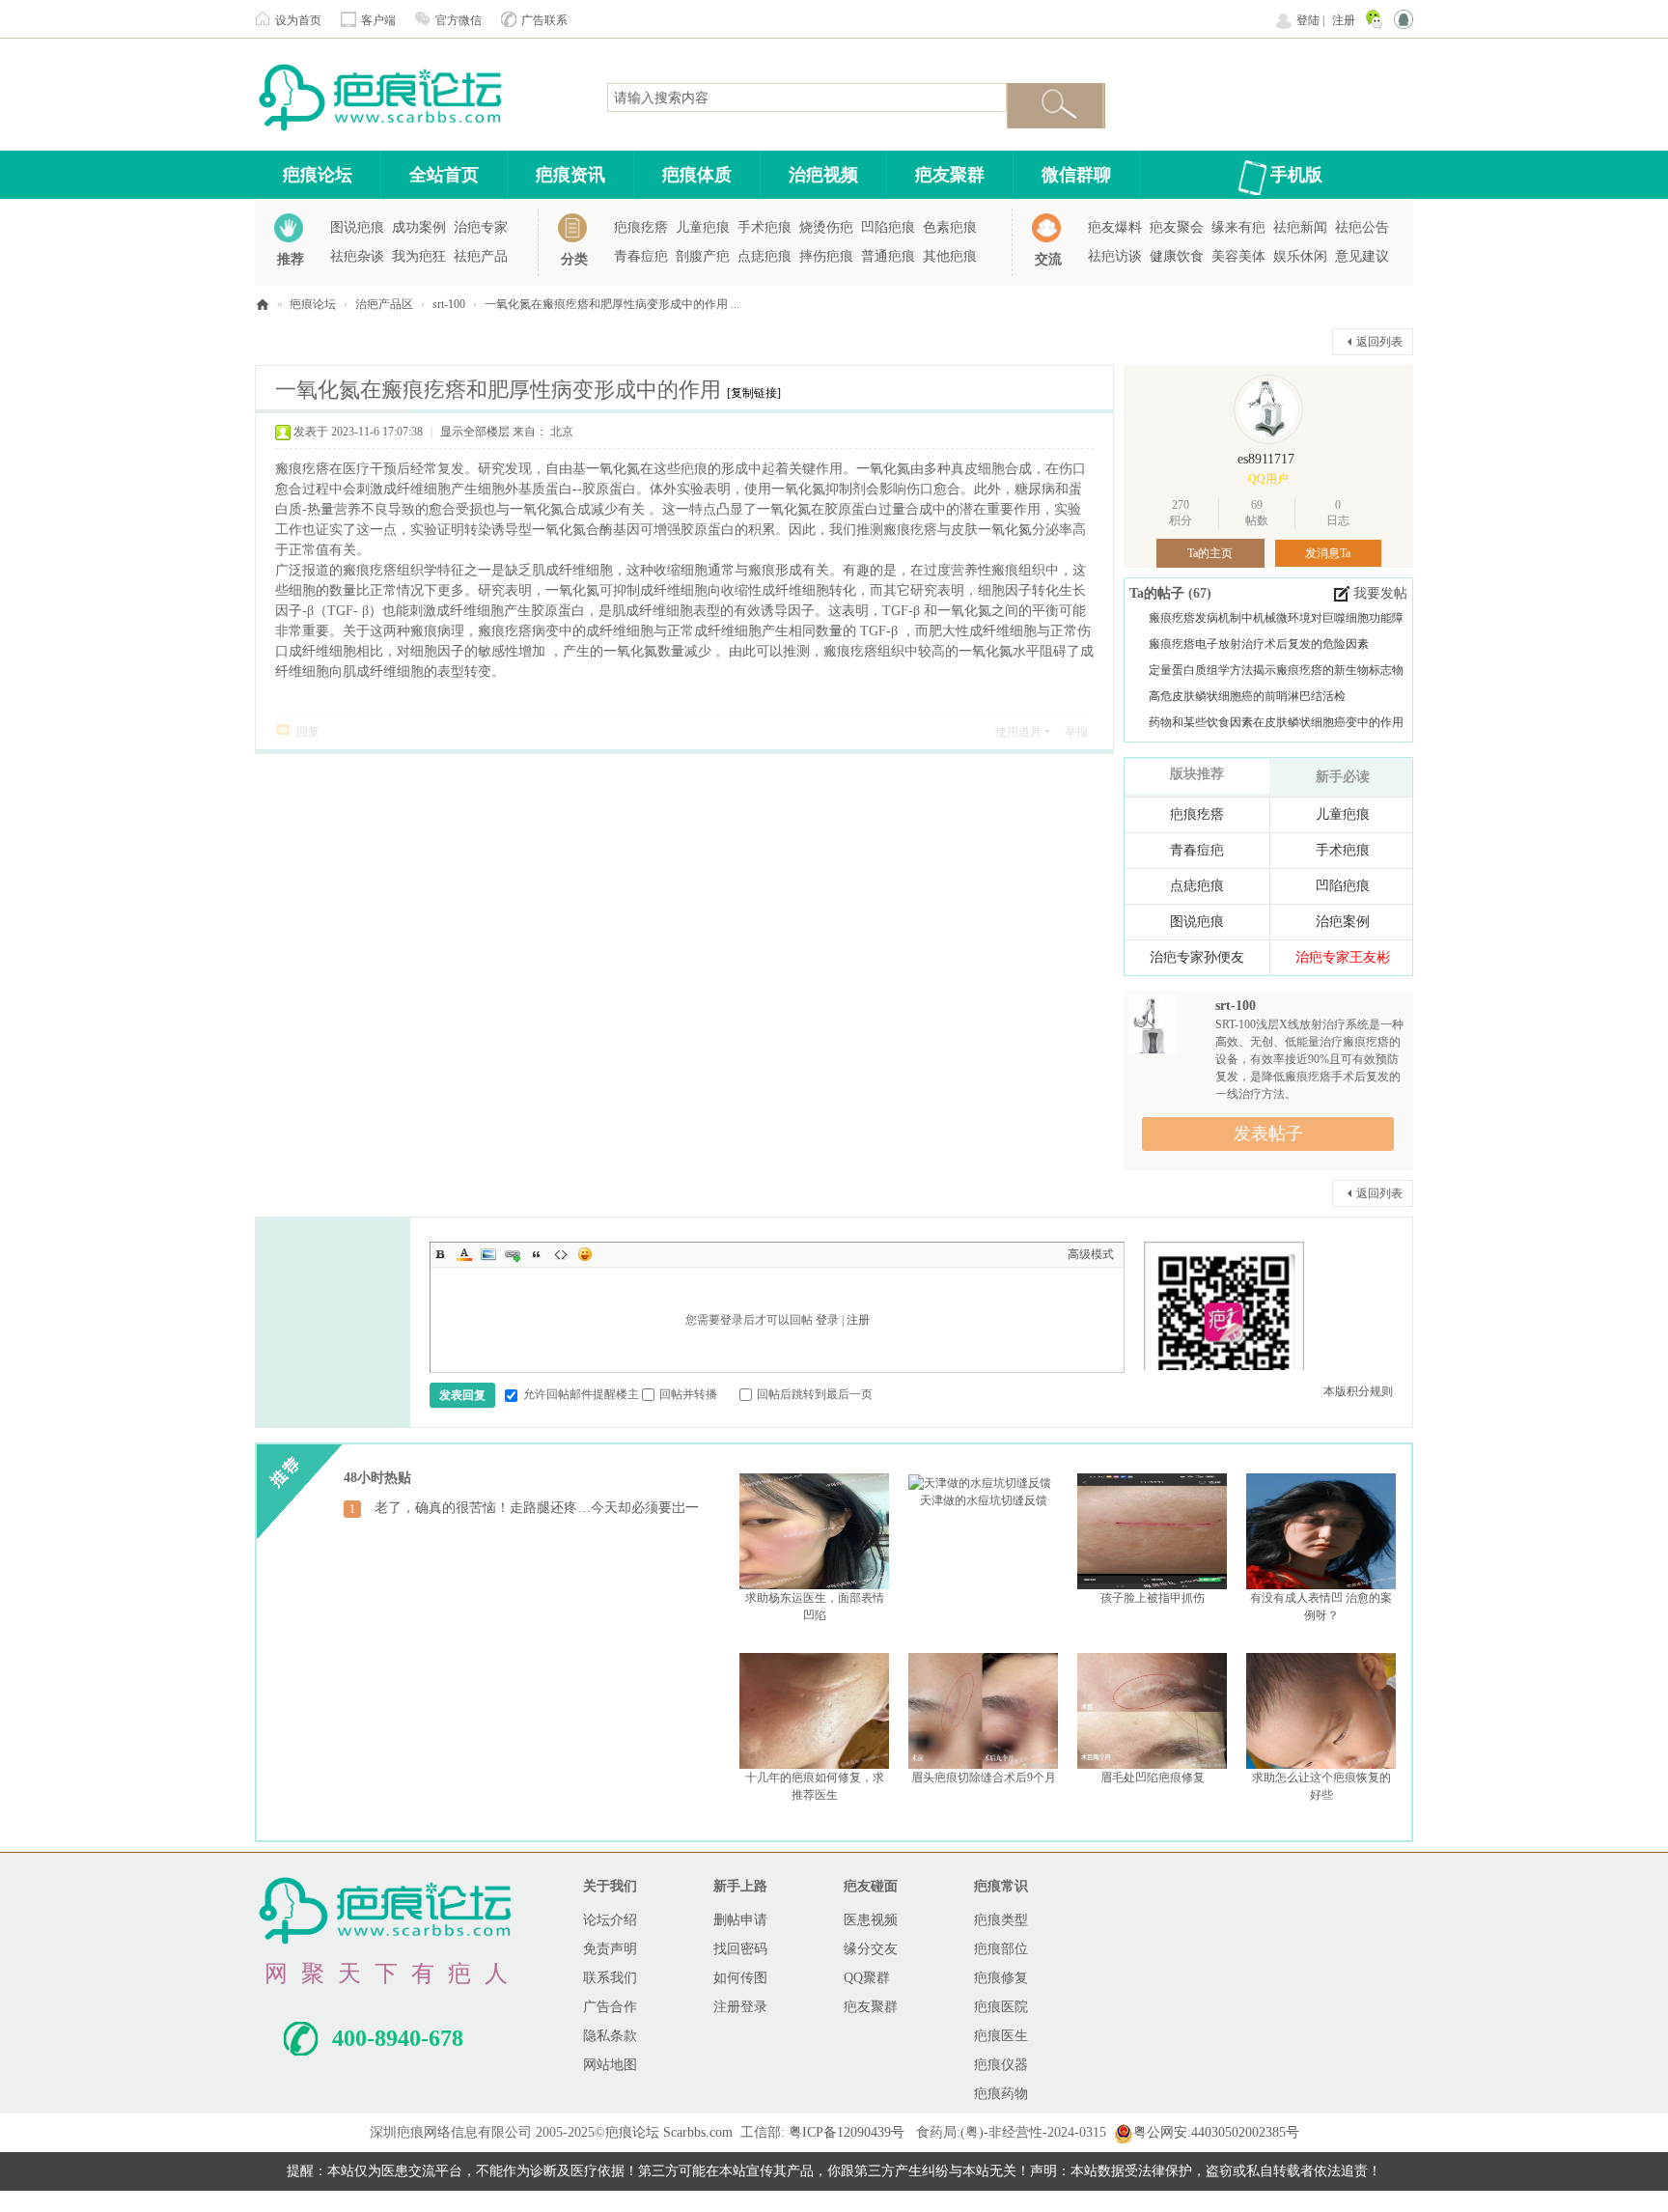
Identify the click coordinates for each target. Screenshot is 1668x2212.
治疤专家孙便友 (1197, 957)
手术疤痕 (764, 227)
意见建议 (1362, 256)
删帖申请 (740, 1920)
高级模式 (1091, 1254)
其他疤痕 (950, 256)
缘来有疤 (1238, 227)
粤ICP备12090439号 (847, 2132)
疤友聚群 (950, 175)
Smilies (585, 1254)
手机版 (1296, 175)
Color (464, 1254)
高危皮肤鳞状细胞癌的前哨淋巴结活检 (1247, 696)
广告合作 (610, 2007)
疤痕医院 (1001, 2007)
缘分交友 (871, 1949)
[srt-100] (1153, 1023)
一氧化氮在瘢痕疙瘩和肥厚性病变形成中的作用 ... (612, 304)
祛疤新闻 (1300, 227)
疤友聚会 (1177, 227)
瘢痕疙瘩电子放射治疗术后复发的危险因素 (1259, 644)
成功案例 (419, 227)
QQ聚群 (867, 1978)
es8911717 (1266, 459)
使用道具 (1018, 732)
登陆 (1308, 20)
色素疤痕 (950, 227)
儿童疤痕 (703, 227)
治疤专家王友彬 (1343, 957)
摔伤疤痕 (826, 256)
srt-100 (449, 304)
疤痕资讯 (570, 175)
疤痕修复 (1001, 1978)
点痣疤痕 (764, 256)
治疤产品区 (384, 304)
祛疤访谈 (1115, 256)
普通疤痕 (888, 256)
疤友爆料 (1115, 227)
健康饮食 (1177, 256)
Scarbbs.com (698, 2132)
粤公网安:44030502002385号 (1216, 2132)
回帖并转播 (688, 1394)
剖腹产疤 (703, 256)
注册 (1344, 20)
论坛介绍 (610, 1920)
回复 (308, 732)
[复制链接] (754, 393)
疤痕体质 (697, 175)
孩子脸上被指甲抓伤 (1153, 1598)
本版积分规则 (1358, 1391)
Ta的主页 (1210, 553)
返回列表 (1379, 342)
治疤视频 (823, 175)
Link (513, 1254)
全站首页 (444, 175)
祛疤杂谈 (357, 256)
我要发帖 (1380, 593)
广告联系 (544, 20)
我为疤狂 (419, 256)
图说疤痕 (357, 227)
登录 (827, 1320)
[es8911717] (1268, 409)
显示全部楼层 (475, 432)
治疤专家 (481, 227)
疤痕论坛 (318, 175)
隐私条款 (610, 2036)
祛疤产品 (481, 256)
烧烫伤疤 (826, 227)
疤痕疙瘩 (641, 227)
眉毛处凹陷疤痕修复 (1153, 1778)
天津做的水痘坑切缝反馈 (984, 1500)
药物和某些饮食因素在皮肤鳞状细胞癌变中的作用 (1276, 722)
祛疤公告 (1362, 227)
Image (488, 1254)
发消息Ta (1328, 553)
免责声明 (610, 1949)
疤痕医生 (1001, 2036)
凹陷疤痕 (888, 227)
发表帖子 (1268, 1134)
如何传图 (740, 1978)
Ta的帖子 (1159, 593)
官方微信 (459, 20)
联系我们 (610, 1978)
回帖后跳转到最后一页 (815, 1394)
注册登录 (740, 2007)
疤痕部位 (1001, 1949)
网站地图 (610, 2065)
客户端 (378, 20)
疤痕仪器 (1001, 2065)
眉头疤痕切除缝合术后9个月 (984, 1778)
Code (561, 1254)
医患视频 (871, 1920)
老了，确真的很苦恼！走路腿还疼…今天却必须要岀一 (537, 1508)
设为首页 (298, 20)
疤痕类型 (1001, 1920)
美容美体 (1238, 256)
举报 (1076, 732)
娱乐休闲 (1300, 256)
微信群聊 (1076, 175)
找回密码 (740, 1949)
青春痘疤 (641, 256)
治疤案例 (1343, 922)
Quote (537, 1254)
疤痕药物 (1001, 2094)
